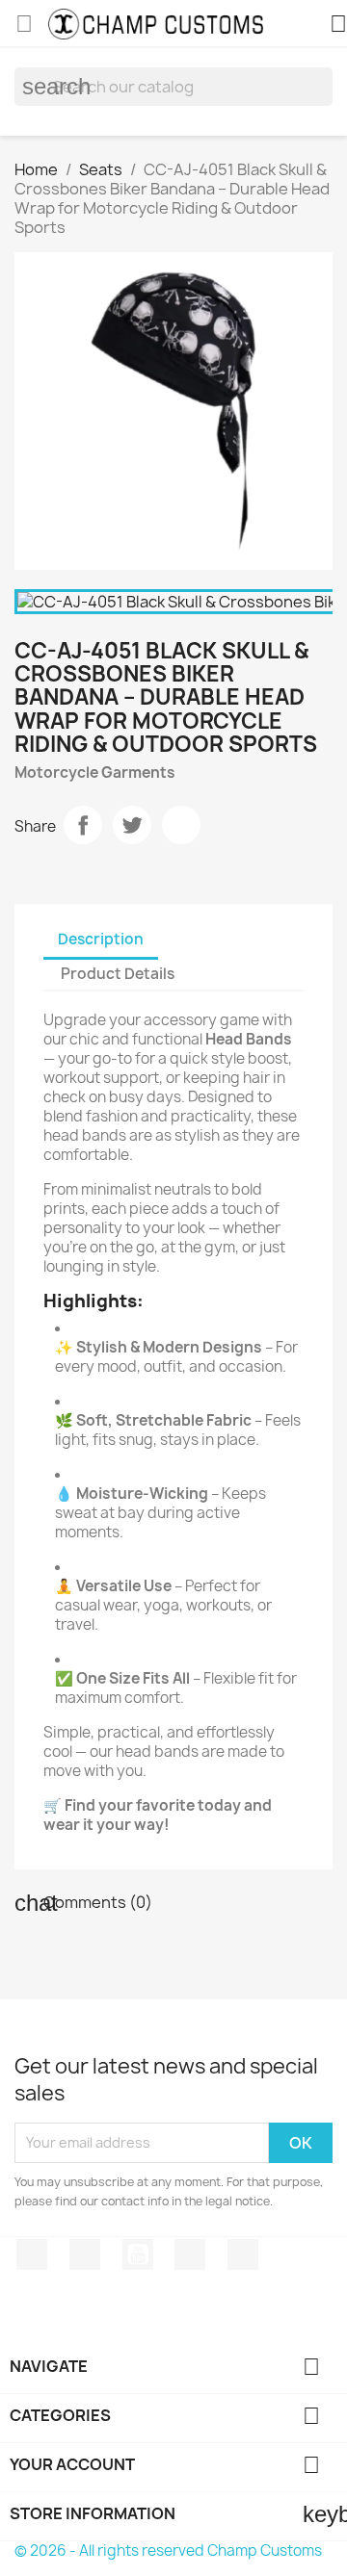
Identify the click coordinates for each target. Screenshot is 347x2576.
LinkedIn (243, 2254)
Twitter (85, 2254)
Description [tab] (101, 939)
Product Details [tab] (118, 974)
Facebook (32, 2254)
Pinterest (181, 825)
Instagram (190, 2254)
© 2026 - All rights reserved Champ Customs (168, 2550)
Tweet (132, 825)
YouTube (138, 2254)
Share (83, 825)
